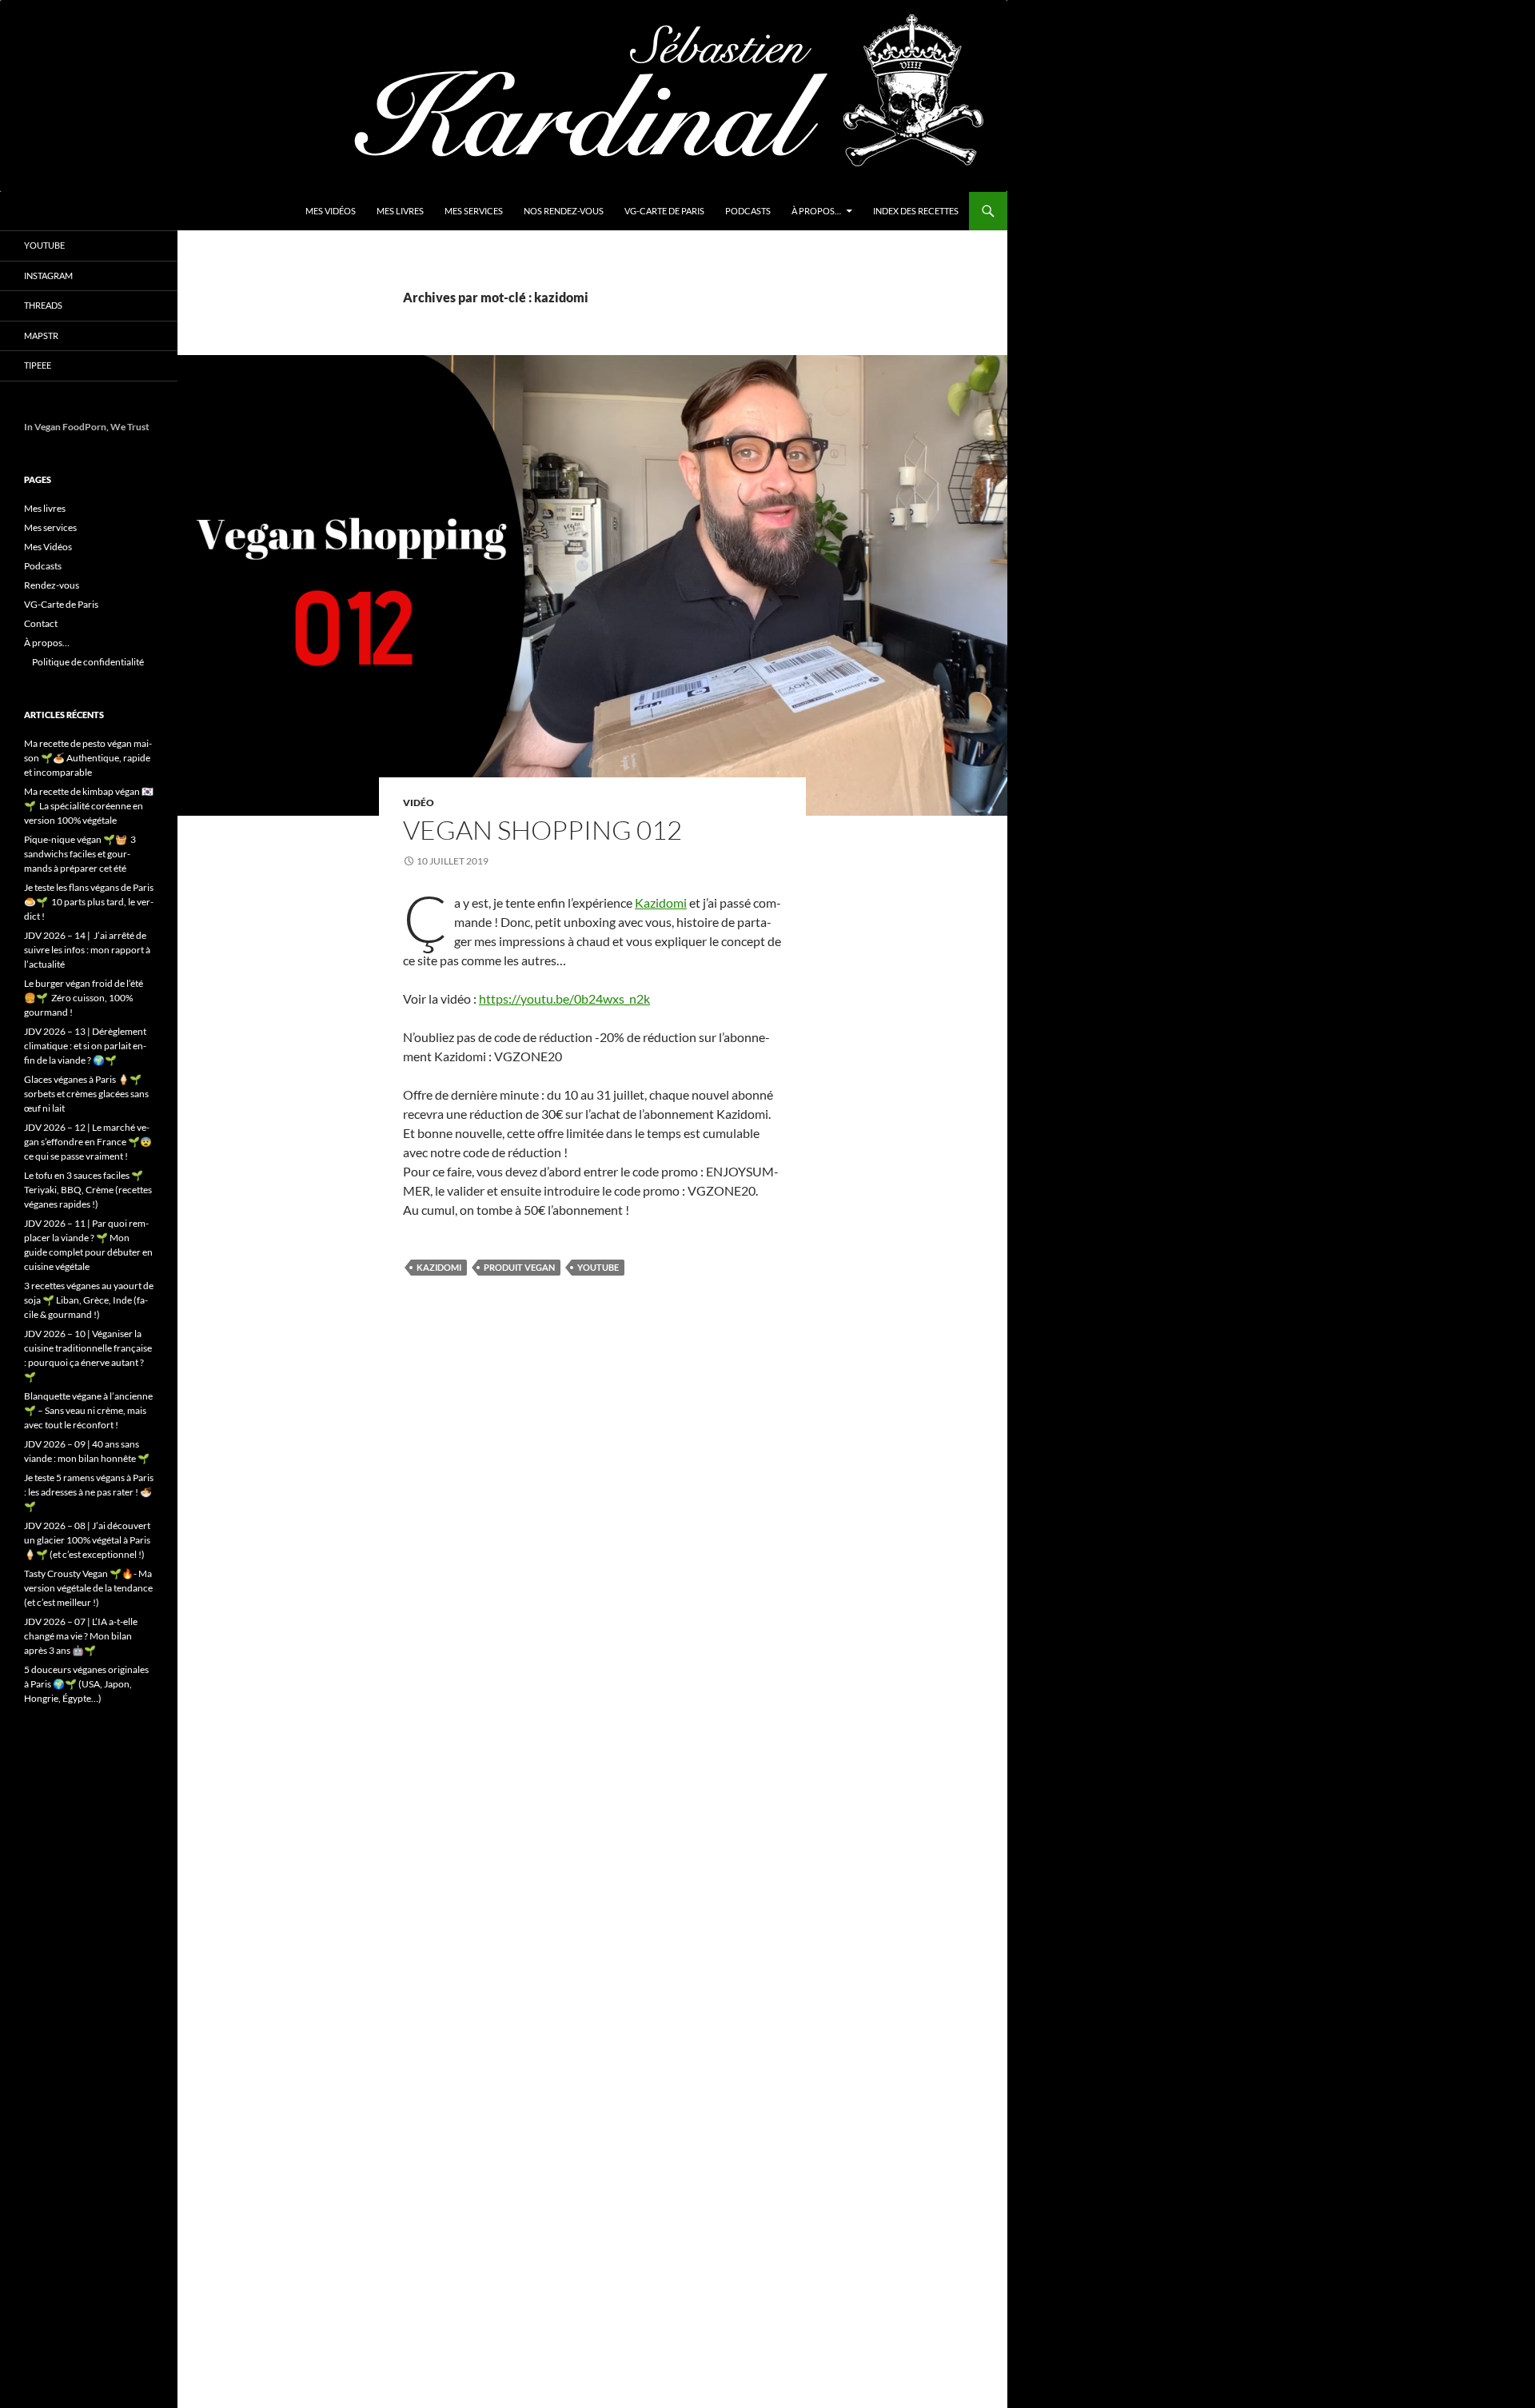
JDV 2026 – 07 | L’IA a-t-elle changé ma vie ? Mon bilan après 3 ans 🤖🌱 (81, 1636)
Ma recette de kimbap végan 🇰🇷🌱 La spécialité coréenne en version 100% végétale (89, 806)
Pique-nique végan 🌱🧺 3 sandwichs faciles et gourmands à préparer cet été (80, 854)
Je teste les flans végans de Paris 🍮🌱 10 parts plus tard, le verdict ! (89, 902)
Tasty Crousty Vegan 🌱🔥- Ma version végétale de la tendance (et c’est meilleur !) (88, 1588)
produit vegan (519, 1267)
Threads (43, 305)
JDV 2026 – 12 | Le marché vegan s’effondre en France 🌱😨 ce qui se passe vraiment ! (88, 1142)
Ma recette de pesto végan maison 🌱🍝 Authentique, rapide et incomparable (88, 758)
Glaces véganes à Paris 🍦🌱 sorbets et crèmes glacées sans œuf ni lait (86, 1094)
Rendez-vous (52, 585)
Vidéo (419, 803)
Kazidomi (661, 903)
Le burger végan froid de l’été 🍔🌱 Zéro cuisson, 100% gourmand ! (84, 998)
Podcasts (748, 211)
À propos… (816, 211)
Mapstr (41, 335)
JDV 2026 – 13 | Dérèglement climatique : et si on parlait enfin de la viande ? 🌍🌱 (85, 1046)
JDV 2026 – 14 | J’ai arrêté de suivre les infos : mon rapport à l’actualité (87, 950)
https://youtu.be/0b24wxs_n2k (564, 998)
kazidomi (439, 1267)
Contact (41, 623)
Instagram (48, 276)
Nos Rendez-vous (564, 211)
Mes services (474, 211)
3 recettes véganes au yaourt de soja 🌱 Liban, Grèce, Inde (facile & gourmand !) (89, 1300)
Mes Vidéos (331, 211)
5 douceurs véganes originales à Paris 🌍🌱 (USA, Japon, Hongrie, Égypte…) (86, 1684)
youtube (598, 1267)
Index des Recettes (916, 211)
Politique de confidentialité (88, 662)
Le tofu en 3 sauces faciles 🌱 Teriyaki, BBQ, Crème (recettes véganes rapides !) (88, 1190)
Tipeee (38, 365)
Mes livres (400, 211)
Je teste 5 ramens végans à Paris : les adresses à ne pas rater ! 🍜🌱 (89, 1492)
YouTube (44, 245)
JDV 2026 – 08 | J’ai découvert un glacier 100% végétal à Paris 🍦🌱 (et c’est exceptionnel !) (87, 1540)
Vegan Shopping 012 (542, 830)
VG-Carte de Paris (664, 211)
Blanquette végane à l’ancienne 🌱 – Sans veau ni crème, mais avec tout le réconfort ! (88, 1410)
